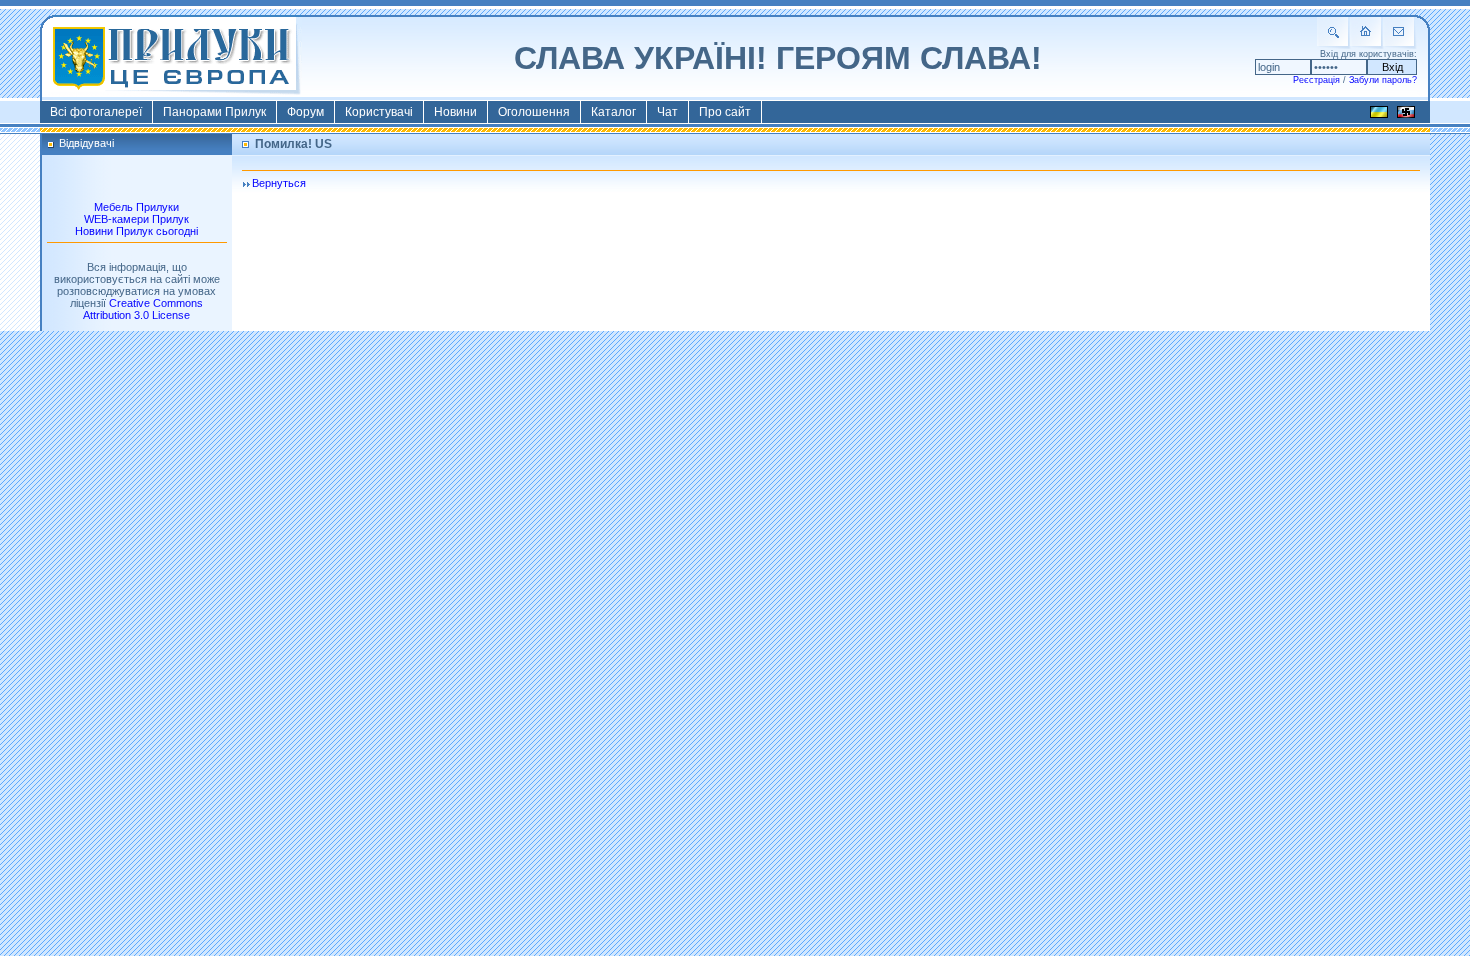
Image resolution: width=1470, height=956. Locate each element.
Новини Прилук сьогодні (136, 231)
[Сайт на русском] (1406, 115)
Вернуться (279, 183)
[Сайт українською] (1379, 115)
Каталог (613, 112)
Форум (305, 112)
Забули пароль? (1383, 80)
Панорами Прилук (214, 112)
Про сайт (725, 112)
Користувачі (379, 112)
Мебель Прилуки (136, 207)
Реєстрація (1316, 80)
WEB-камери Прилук (136, 219)
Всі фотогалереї (96, 112)
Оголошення (534, 112)
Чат (667, 112)
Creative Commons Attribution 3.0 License (143, 309)
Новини (455, 112)
